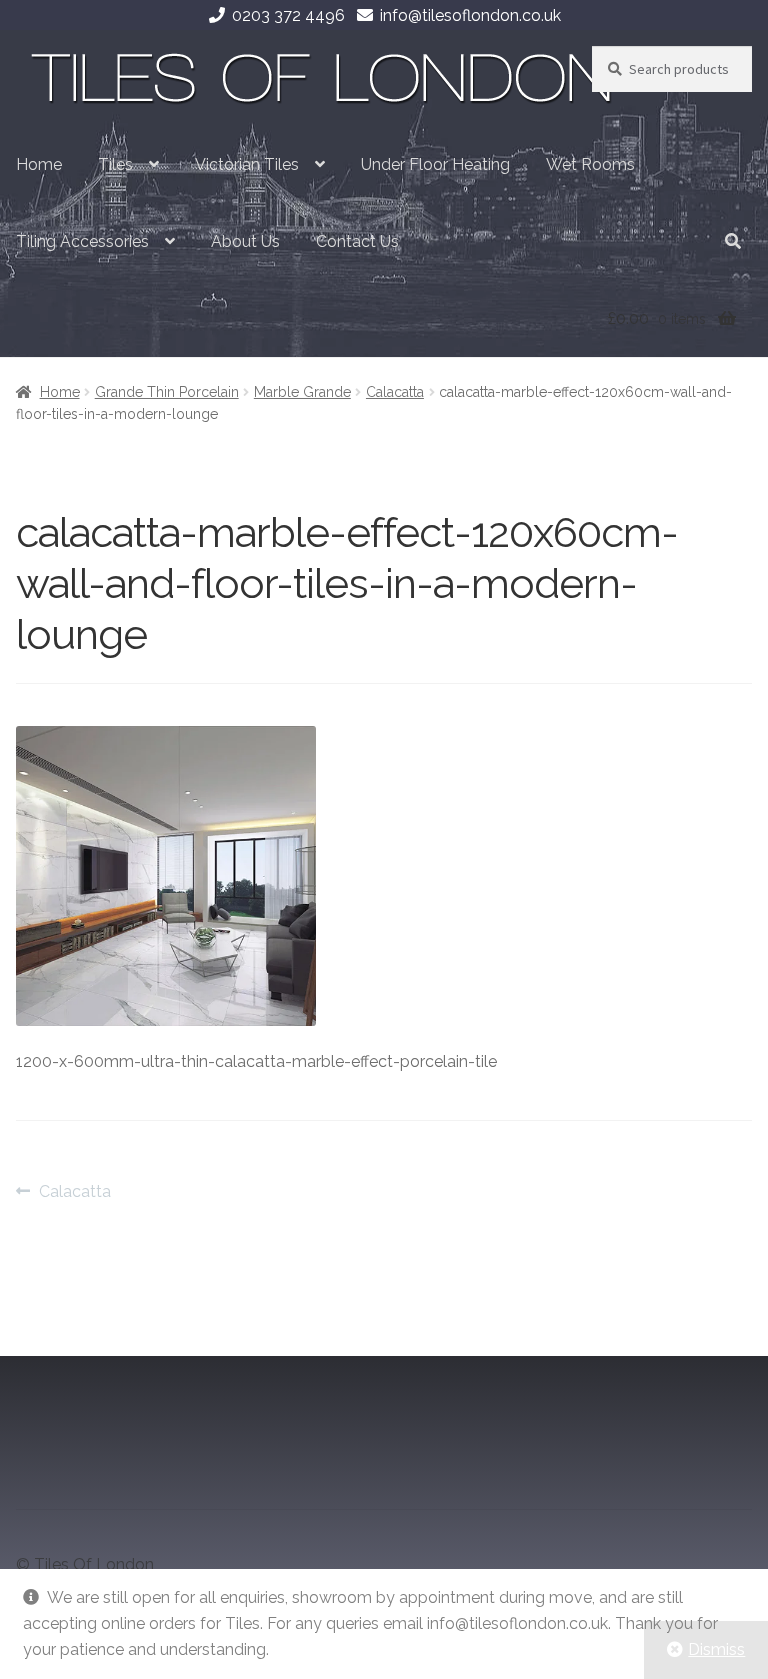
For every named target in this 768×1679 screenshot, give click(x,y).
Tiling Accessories (82, 241)
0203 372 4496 (288, 15)
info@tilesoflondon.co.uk (470, 15)
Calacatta (395, 392)
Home (39, 164)
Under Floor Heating (435, 164)
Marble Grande (302, 392)
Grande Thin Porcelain (167, 392)
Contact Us (357, 241)
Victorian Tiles (247, 164)
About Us (245, 241)
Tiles (115, 164)
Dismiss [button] (716, 1649)
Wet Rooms (590, 164)
